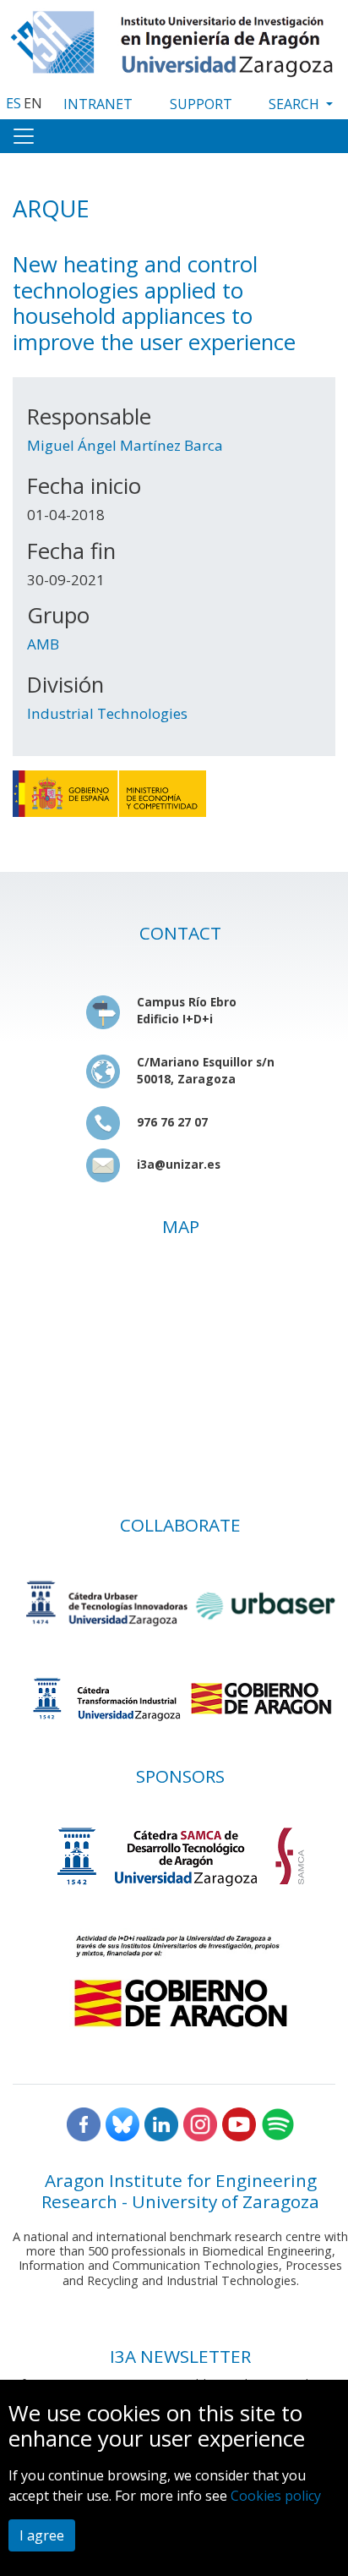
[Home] (174, 40)
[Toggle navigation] (24, 136)
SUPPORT (201, 104)
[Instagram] (200, 2123)
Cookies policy (276, 2496)
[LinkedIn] (161, 2123)
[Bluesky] (122, 2123)
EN (33, 103)
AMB (43, 644)
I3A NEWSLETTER (180, 2356)
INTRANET (98, 104)
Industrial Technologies (107, 713)
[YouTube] (239, 2123)
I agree (42, 2535)
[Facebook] (84, 2123)
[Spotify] (278, 2123)
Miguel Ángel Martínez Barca (125, 445)
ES (14, 103)
